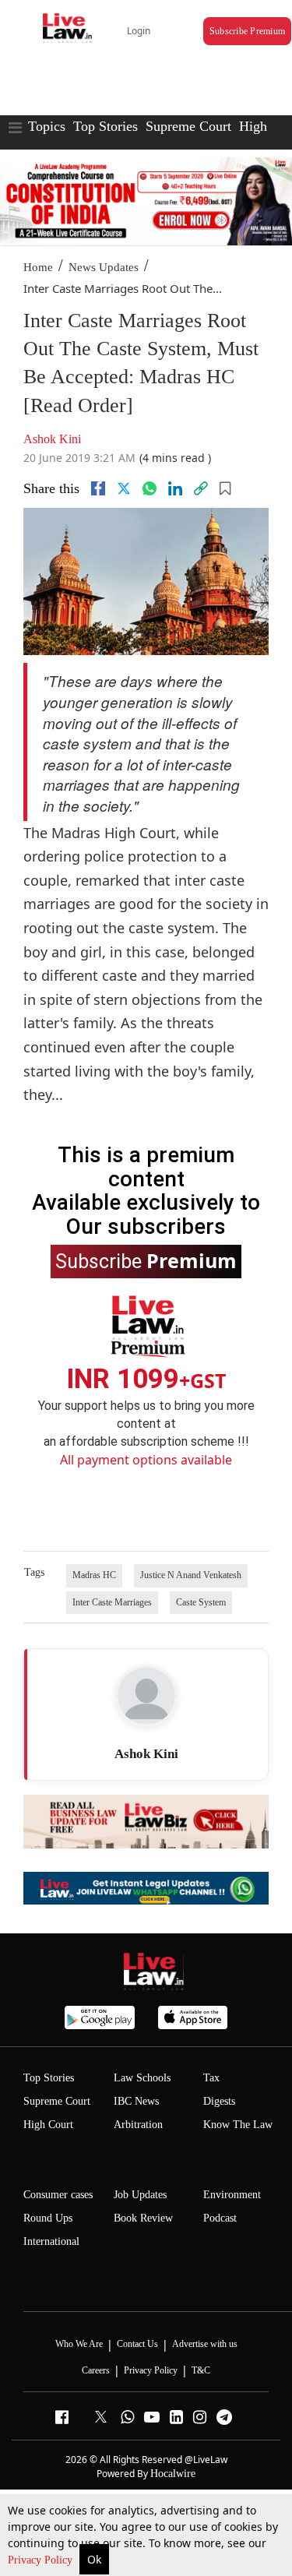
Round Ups (48, 2218)
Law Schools (142, 2078)
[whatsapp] (150, 488)
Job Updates (140, 2195)
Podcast (220, 2218)
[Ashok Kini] (146, 1696)
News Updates (104, 267)
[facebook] (98, 488)
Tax (211, 2078)
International (51, 2241)
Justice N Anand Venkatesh (191, 1575)
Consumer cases (58, 2195)
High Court (48, 2125)
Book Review (143, 2218)
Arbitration (138, 2125)
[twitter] (124, 488)
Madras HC (94, 1575)
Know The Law (238, 2125)
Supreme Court (188, 126)
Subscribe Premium (247, 31)
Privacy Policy (42, 2560)
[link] (201, 488)
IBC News (136, 2101)
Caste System (201, 1602)
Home (38, 267)
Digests (219, 2101)
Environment (232, 2195)
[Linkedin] (175, 488)
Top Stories (106, 126)
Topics (47, 126)
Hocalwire (173, 2474)
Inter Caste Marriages (112, 1602)
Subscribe (146, 1260)
